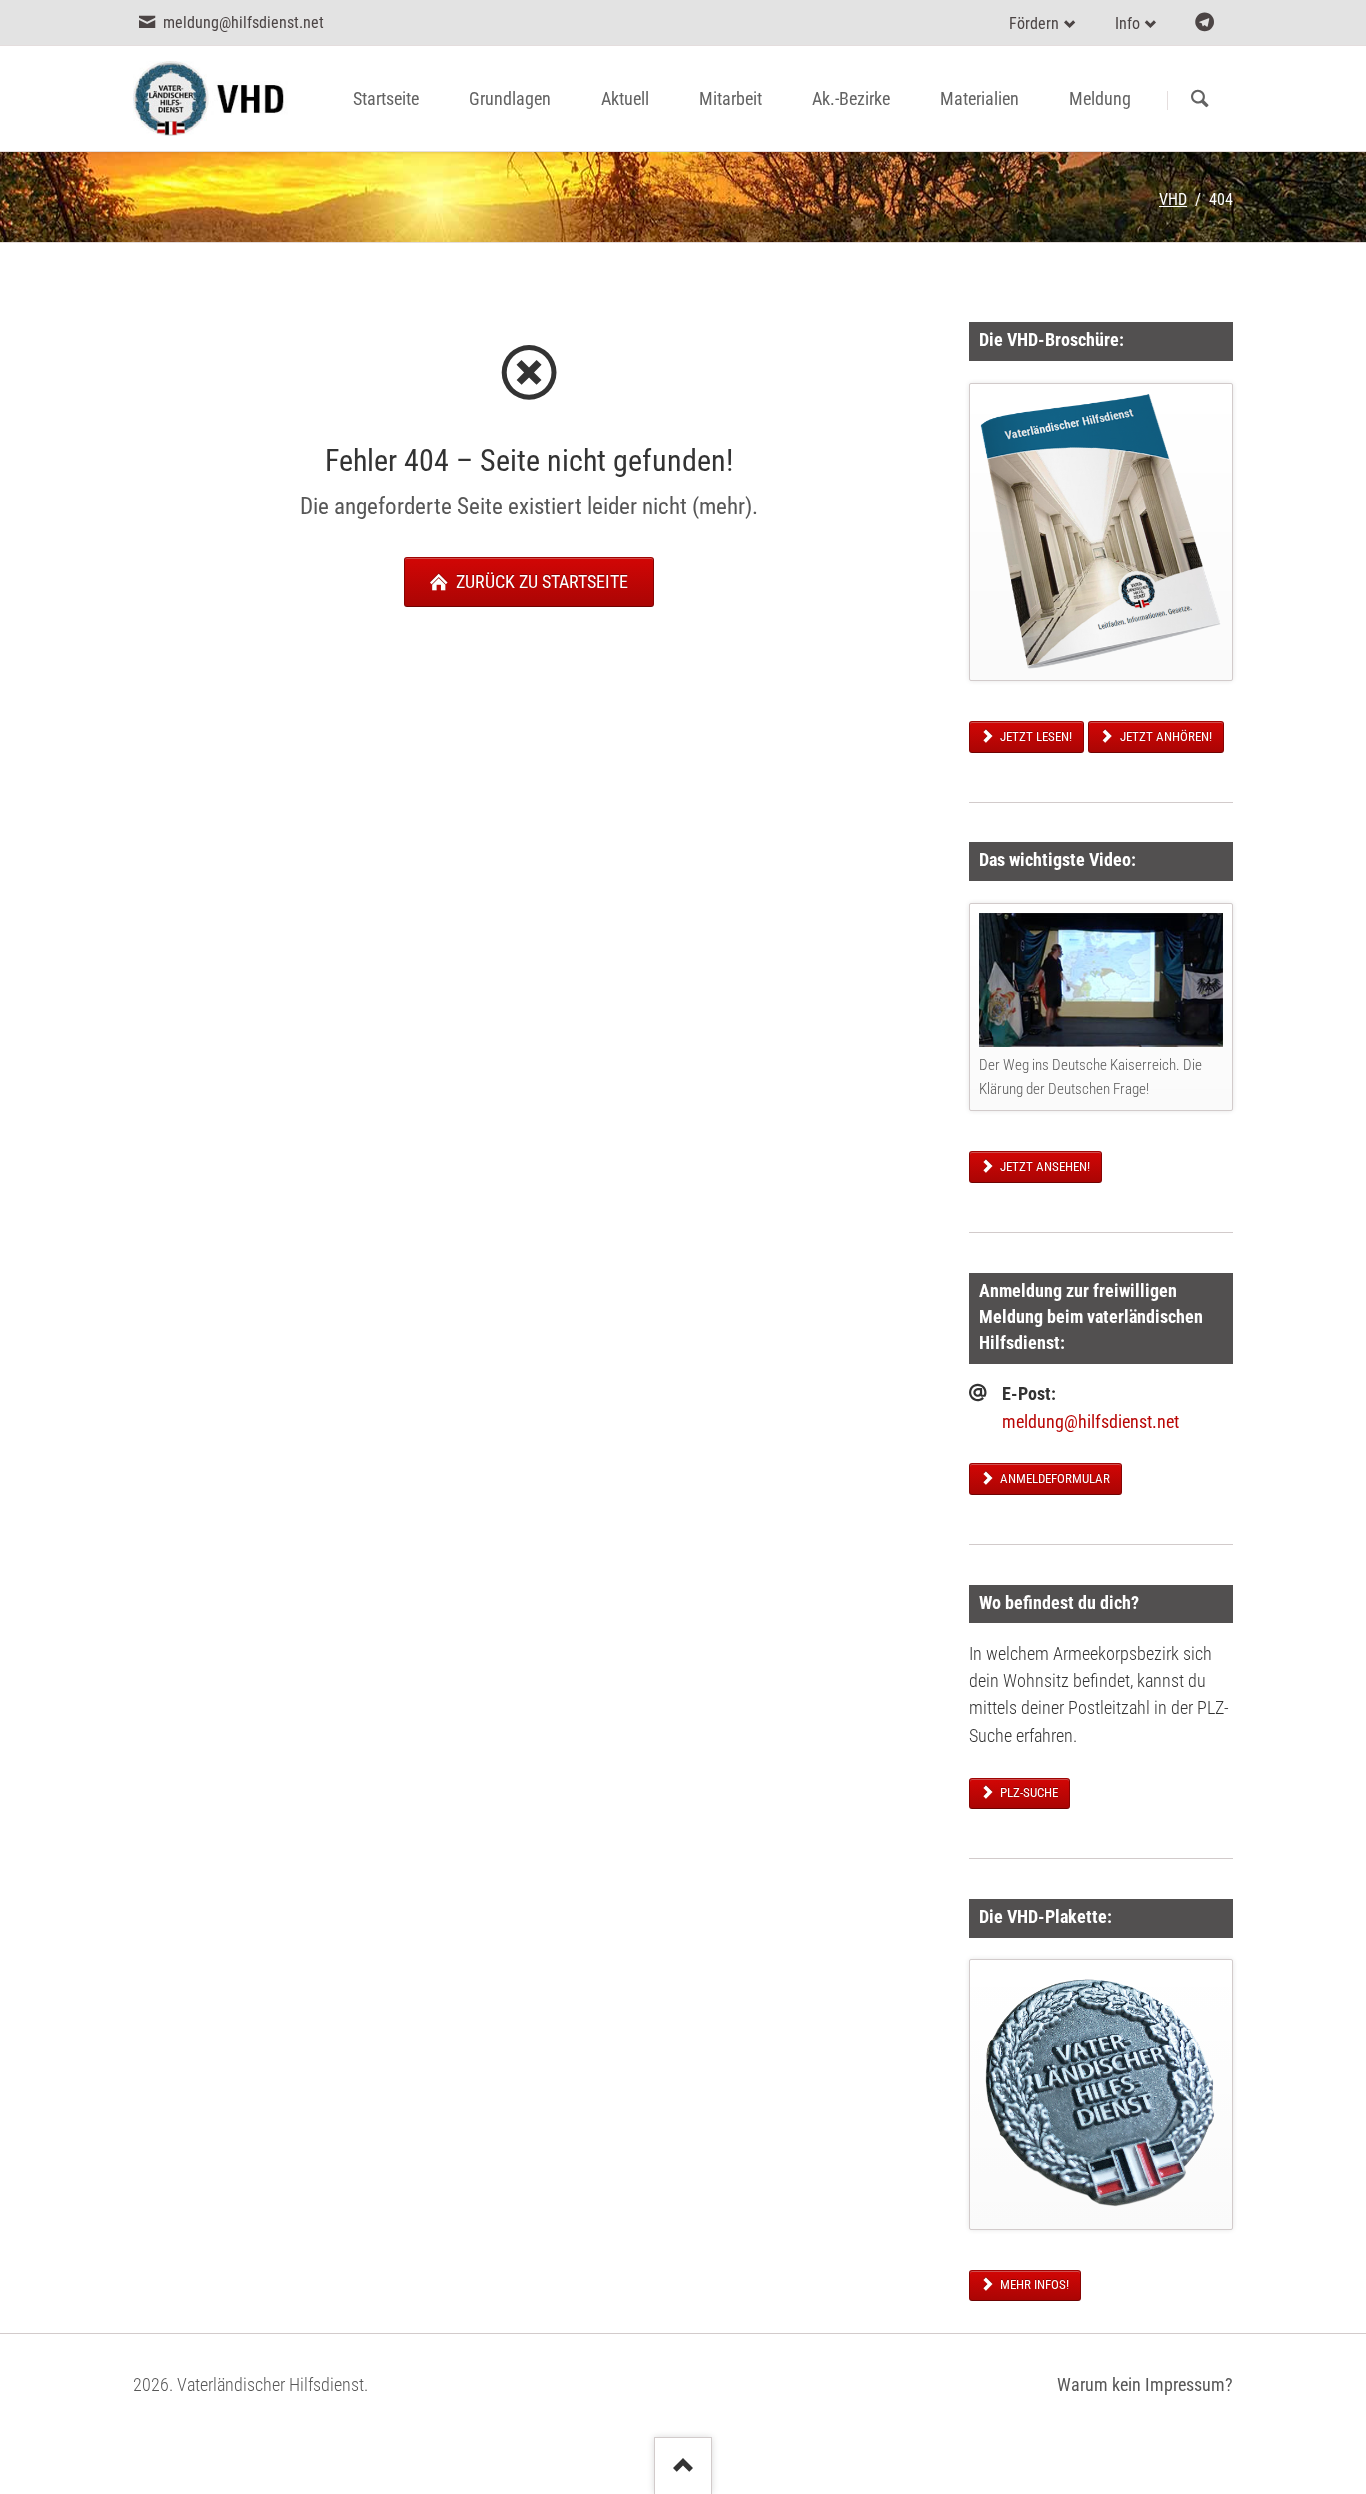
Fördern (1034, 23)
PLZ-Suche (1027, 1792)
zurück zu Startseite (540, 582)
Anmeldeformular (1053, 1478)
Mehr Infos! (1033, 2284)
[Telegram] (1204, 22)
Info (1127, 23)
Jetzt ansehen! (1043, 1166)
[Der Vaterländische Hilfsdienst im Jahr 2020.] (1101, 531)
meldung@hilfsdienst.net (1090, 1422)
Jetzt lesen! (1034, 736)
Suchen (1199, 100)
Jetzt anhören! (1164, 736)
